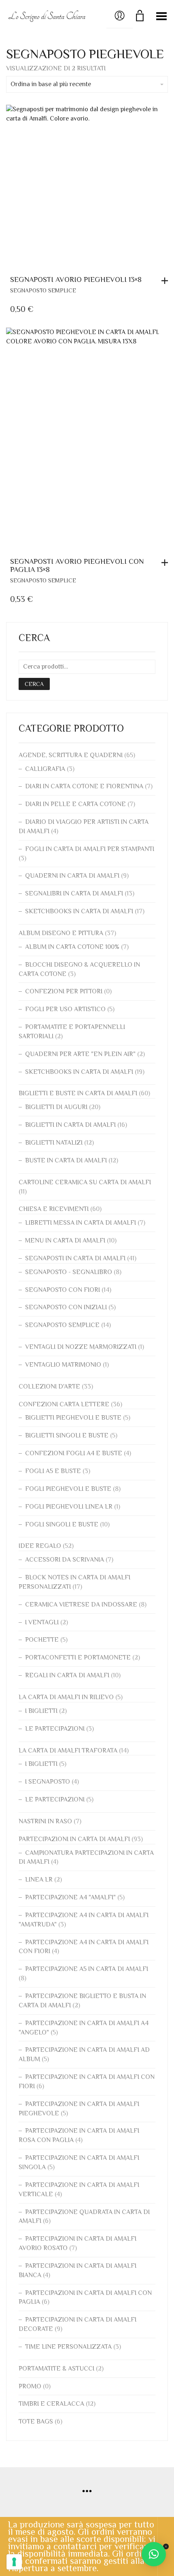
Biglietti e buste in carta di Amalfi (78, 1093)
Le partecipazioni (55, 1729)
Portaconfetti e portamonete (78, 1657)
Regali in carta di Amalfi (67, 1675)
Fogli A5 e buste (53, 1471)
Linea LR (39, 1880)
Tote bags (36, 2421)
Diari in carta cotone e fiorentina (84, 786)
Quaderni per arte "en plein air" (80, 1054)
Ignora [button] (166, 2546)
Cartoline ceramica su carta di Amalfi (85, 1182)
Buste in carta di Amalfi (66, 1160)
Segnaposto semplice (43, 290)
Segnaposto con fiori (63, 1290)
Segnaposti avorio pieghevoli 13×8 (76, 279)
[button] (167, 281)
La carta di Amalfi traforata (68, 1750)
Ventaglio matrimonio (63, 1365)
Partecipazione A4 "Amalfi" (70, 1897)
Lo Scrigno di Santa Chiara (47, 16)
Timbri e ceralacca (51, 2404)
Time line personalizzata (68, 2347)
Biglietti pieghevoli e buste (73, 1418)
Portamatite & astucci (56, 2369)
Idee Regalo (40, 1546)
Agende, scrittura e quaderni (71, 755)
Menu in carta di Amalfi (65, 1240)
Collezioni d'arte (49, 1386)
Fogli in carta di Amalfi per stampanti (90, 849)
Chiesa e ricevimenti (54, 1209)
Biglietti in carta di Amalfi (70, 1125)
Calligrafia (45, 769)
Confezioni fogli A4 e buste (74, 1453)
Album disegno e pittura (61, 933)
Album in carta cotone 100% (72, 947)
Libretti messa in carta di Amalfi (81, 1223)
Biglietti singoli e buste (67, 1435)
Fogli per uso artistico (65, 1009)
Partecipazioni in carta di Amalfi (74, 1839)
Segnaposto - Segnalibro (69, 1272)
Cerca (34, 684)
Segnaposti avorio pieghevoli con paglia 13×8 (77, 565)
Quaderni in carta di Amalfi (72, 876)
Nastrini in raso (45, 1821)
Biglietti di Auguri (56, 1107)
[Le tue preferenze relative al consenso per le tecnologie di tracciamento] (14, 2562)
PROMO (30, 2386)
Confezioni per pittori (64, 991)
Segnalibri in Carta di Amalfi (74, 893)
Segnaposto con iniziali (66, 1307)
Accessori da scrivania (65, 1560)
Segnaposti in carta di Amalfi (75, 1258)
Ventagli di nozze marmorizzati (81, 1347)
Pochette (42, 1640)
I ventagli (42, 1622)
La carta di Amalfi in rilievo (66, 1697)
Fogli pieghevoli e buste (68, 1489)
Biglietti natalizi (54, 1143)
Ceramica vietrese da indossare (81, 1604)
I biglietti (41, 1711)
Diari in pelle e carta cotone (75, 804)
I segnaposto (48, 1782)
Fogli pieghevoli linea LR (69, 1507)
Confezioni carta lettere (64, 1404)
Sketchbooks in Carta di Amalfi (79, 911)
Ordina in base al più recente (51, 84)
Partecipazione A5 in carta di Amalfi (87, 1969)
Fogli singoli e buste (62, 1524)
